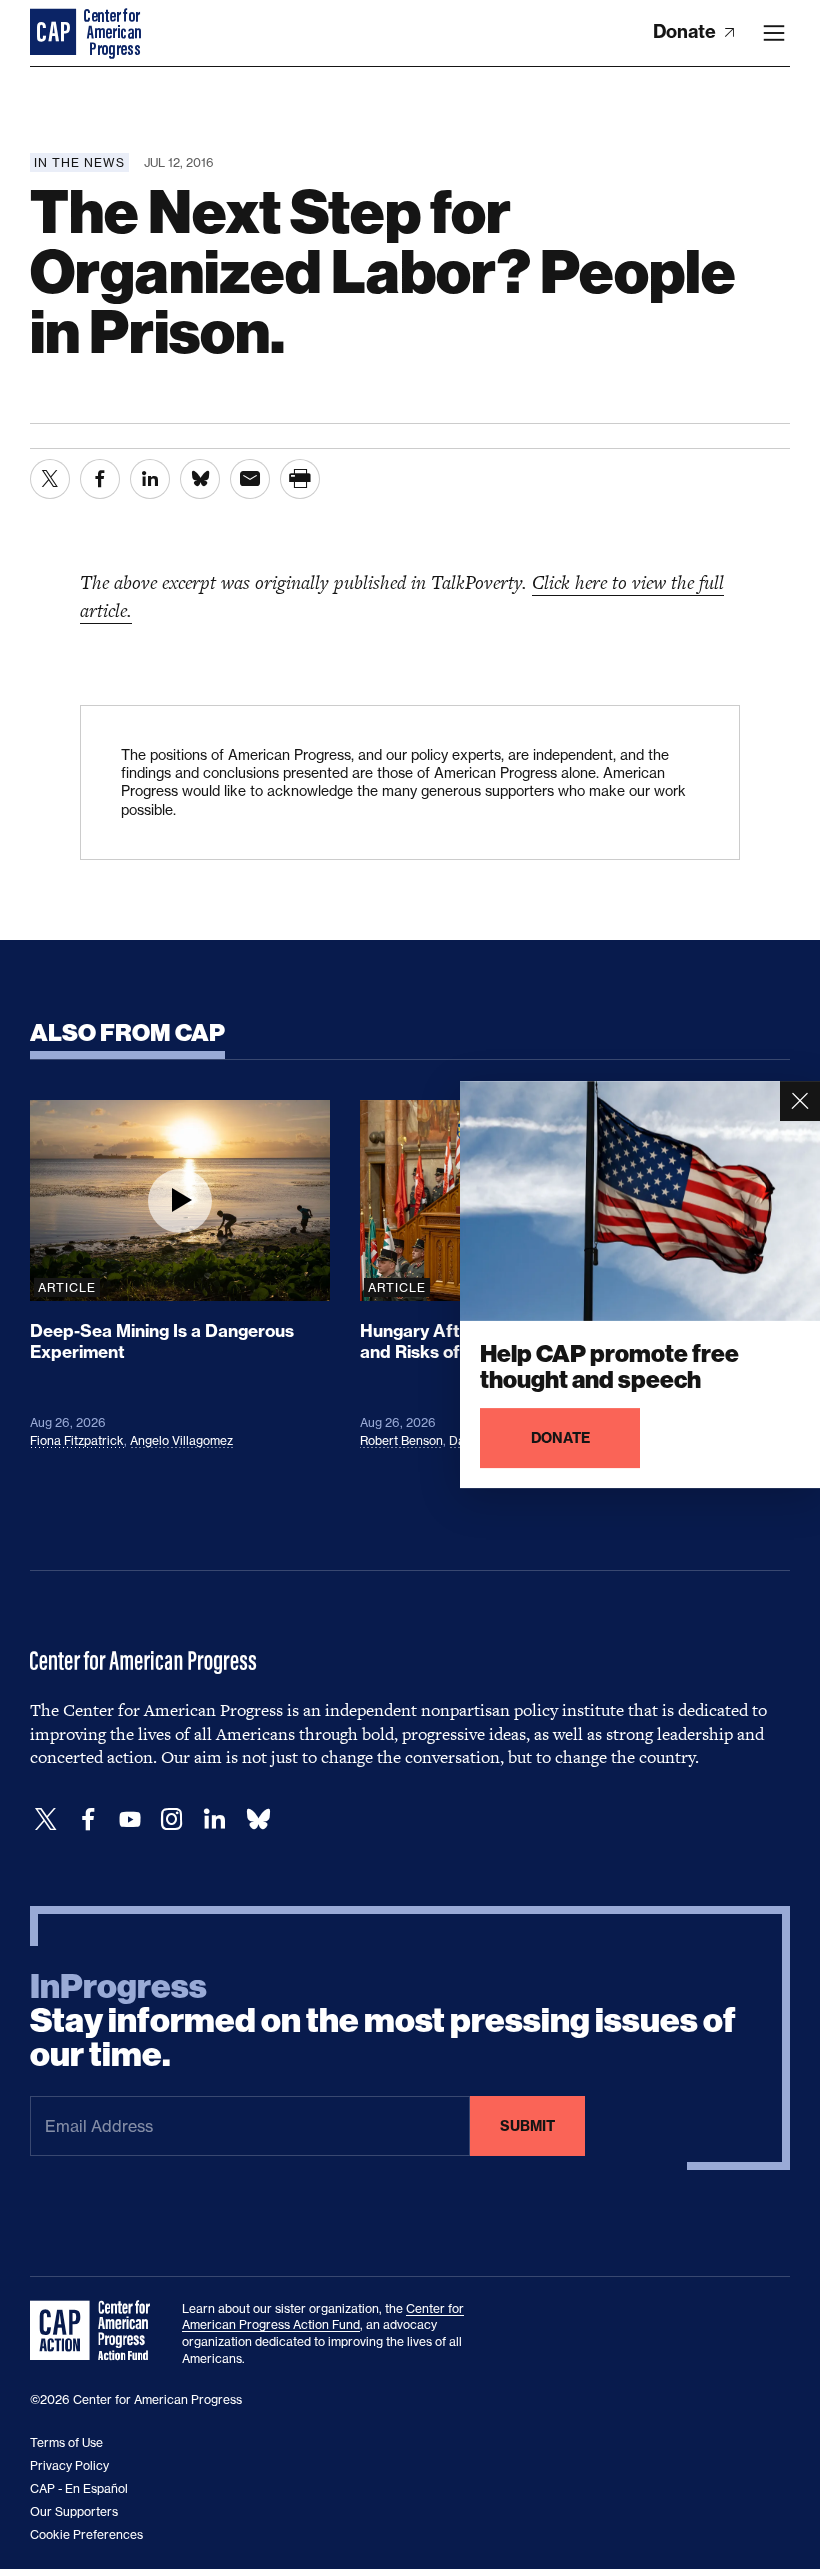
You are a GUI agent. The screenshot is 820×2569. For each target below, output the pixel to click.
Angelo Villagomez (181, 1440)
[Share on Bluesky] (200, 479)
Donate (686, 31)
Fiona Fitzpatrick (77, 1440)
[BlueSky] (258, 1819)
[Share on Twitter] (50, 479)
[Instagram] (172, 1819)
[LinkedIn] (214, 1819)
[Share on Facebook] (100, 479)
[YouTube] (130, 1819)
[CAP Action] (96, 2331)
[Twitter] (46, 1819)
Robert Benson (401, 1440)
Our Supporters (74, 2511)
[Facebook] (88, 1819)
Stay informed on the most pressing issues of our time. (383, 2021)
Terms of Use (66, 2442)
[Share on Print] (300, 479)
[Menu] (774, 33)
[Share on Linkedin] (150, 479)
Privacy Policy (69, 2465)
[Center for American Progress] (55, 33)
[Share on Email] (250, 479)
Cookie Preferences (86, 2534)
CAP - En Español (79, 2488)
